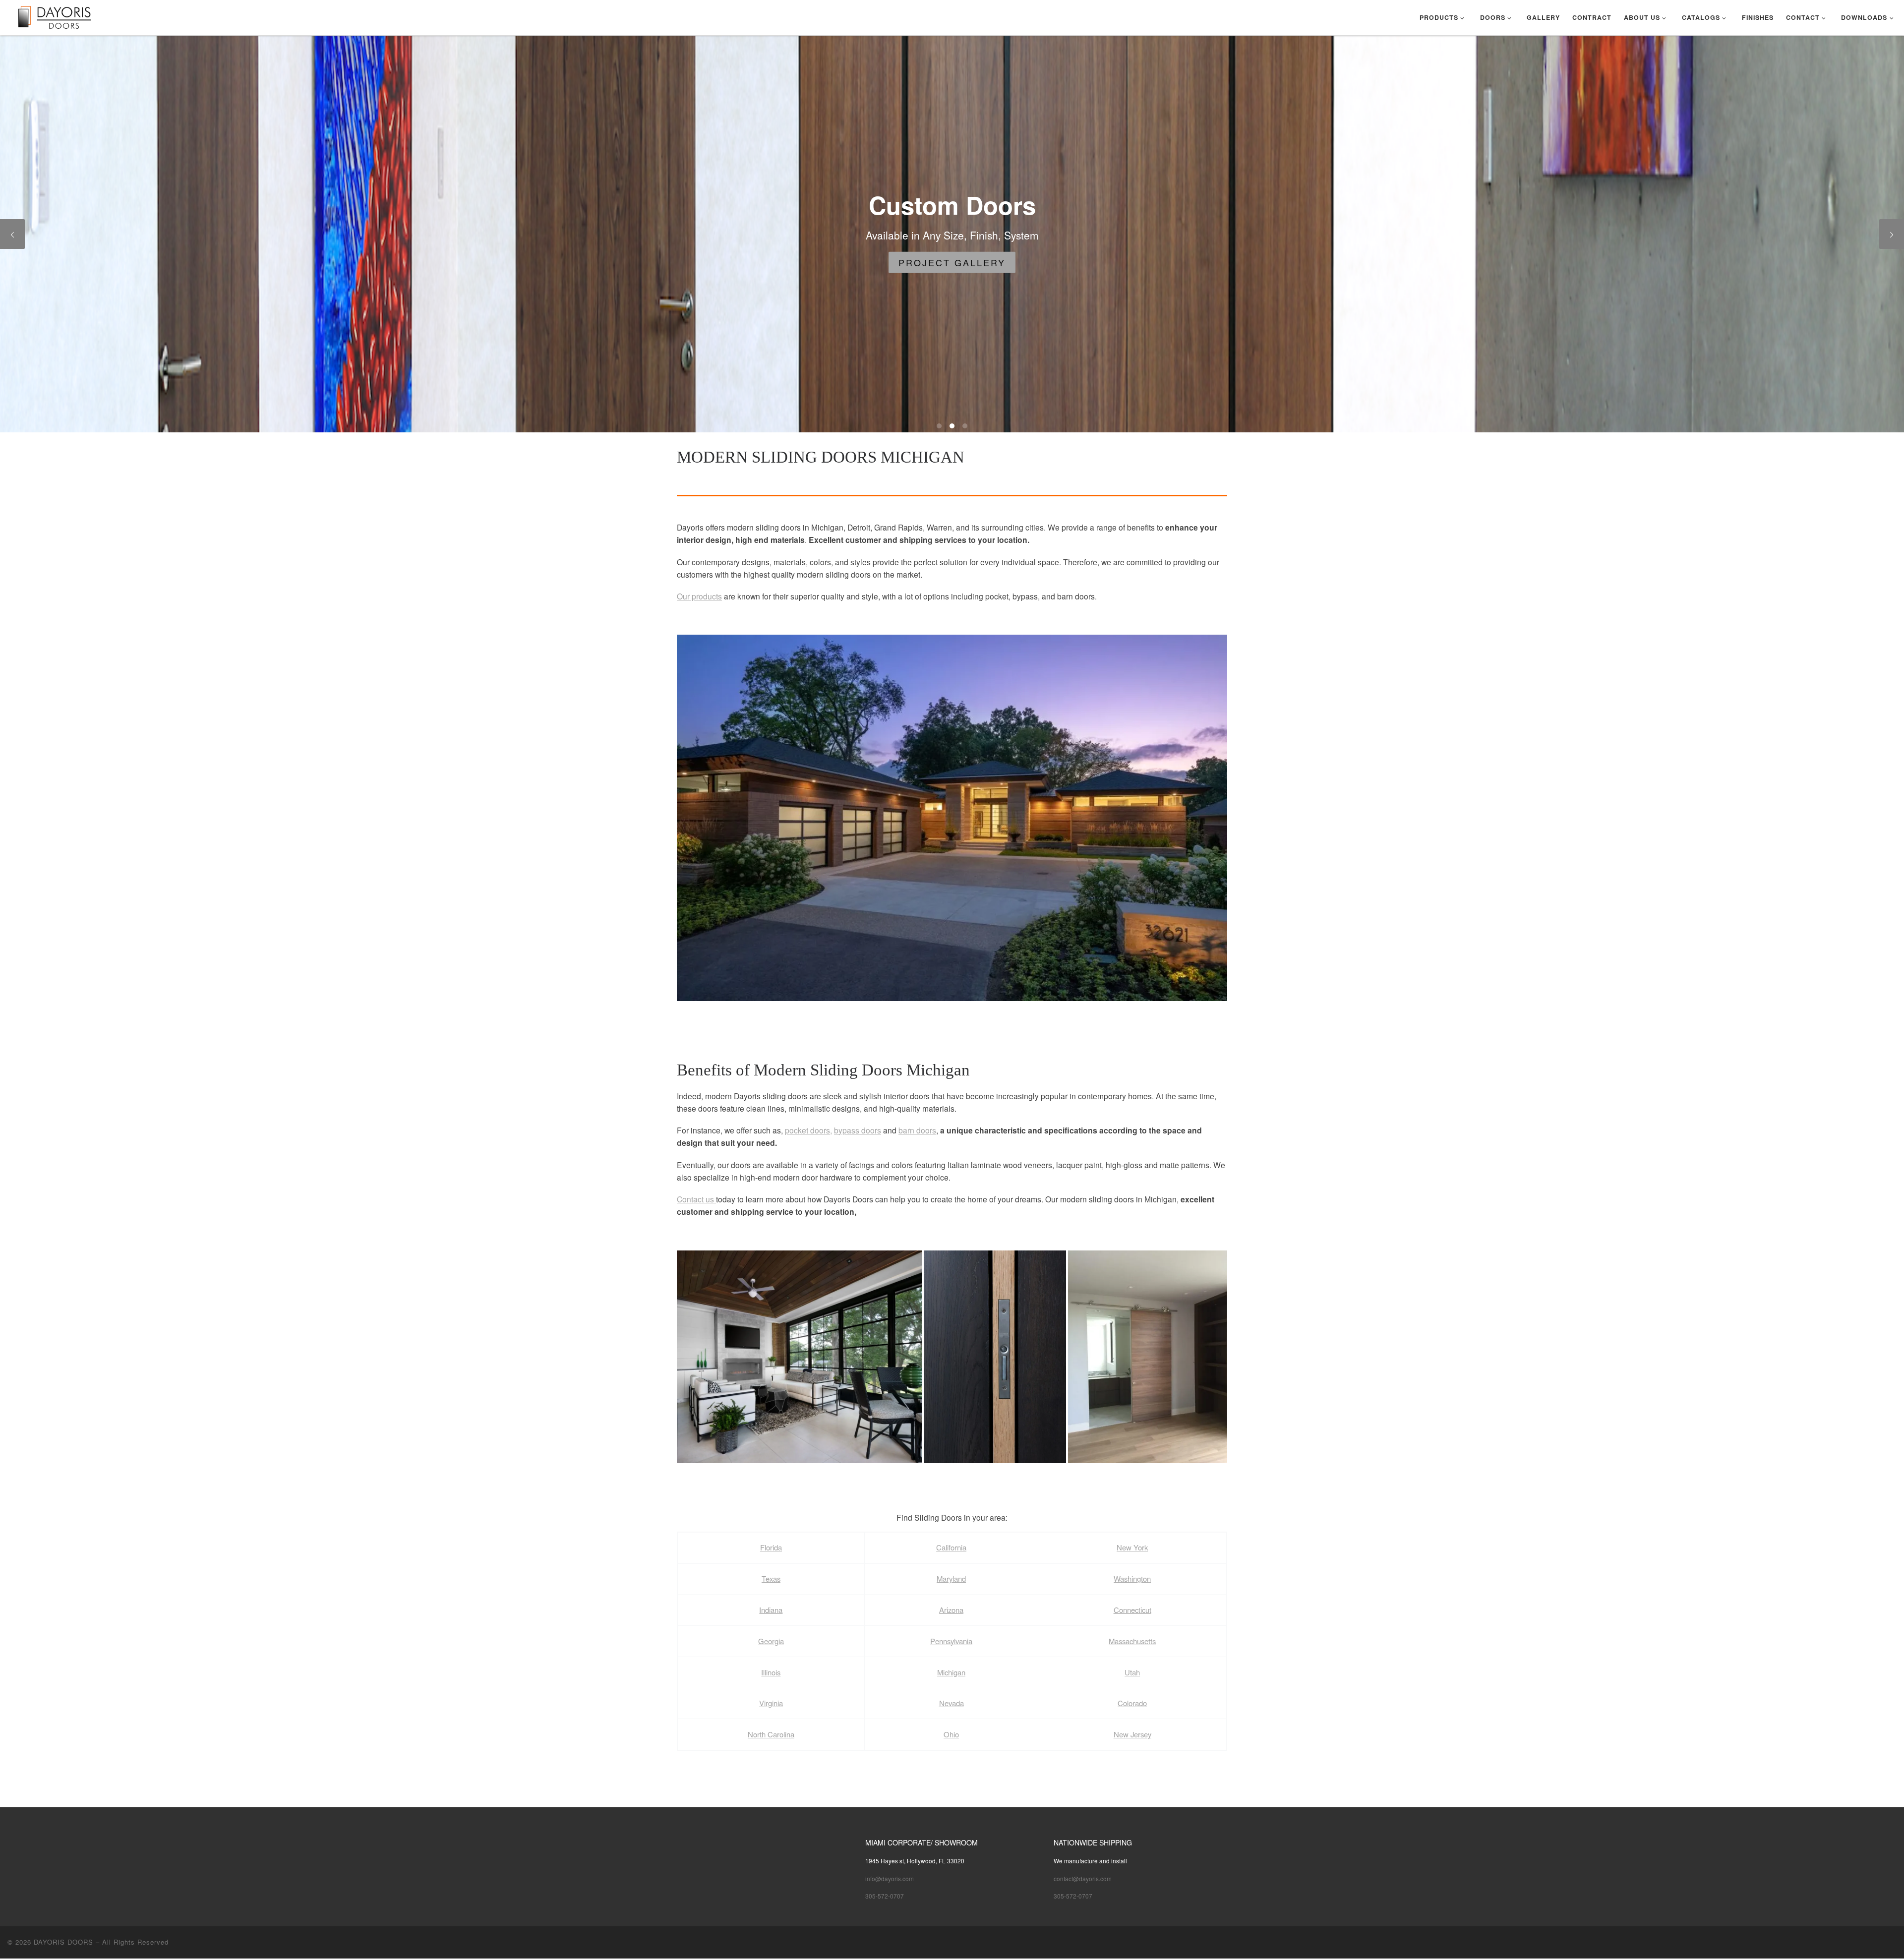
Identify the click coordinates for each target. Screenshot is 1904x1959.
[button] (952, 818)
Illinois (771, 1672)
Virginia (771, 1703)
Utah (1132, 1672)
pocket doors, (808, 1130)
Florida (771, 1547)
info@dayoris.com (890, 1878)
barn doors (917, 1130)
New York (1132, 1547)
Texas (771, 1578)
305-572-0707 (885, 1896)
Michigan (951, 1672)
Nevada (952, 1703)
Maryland (951, 1578)
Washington (1132, 1578)
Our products (699, 596)
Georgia (771, 1641)
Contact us (696, 1199)
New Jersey (1132, 1734)
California (951, 1547)
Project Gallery (1249, 262)
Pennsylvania (951, 1641)
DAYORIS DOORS (63, 1942)
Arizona (951, 1610)
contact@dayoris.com (1083, 1878)
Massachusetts (1132, 1641)
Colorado (1132, 1703)
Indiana (771, 1610)
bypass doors (858, 1130)
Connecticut (1132, 1610)
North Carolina (771, 1734)
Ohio (951, 1734)
